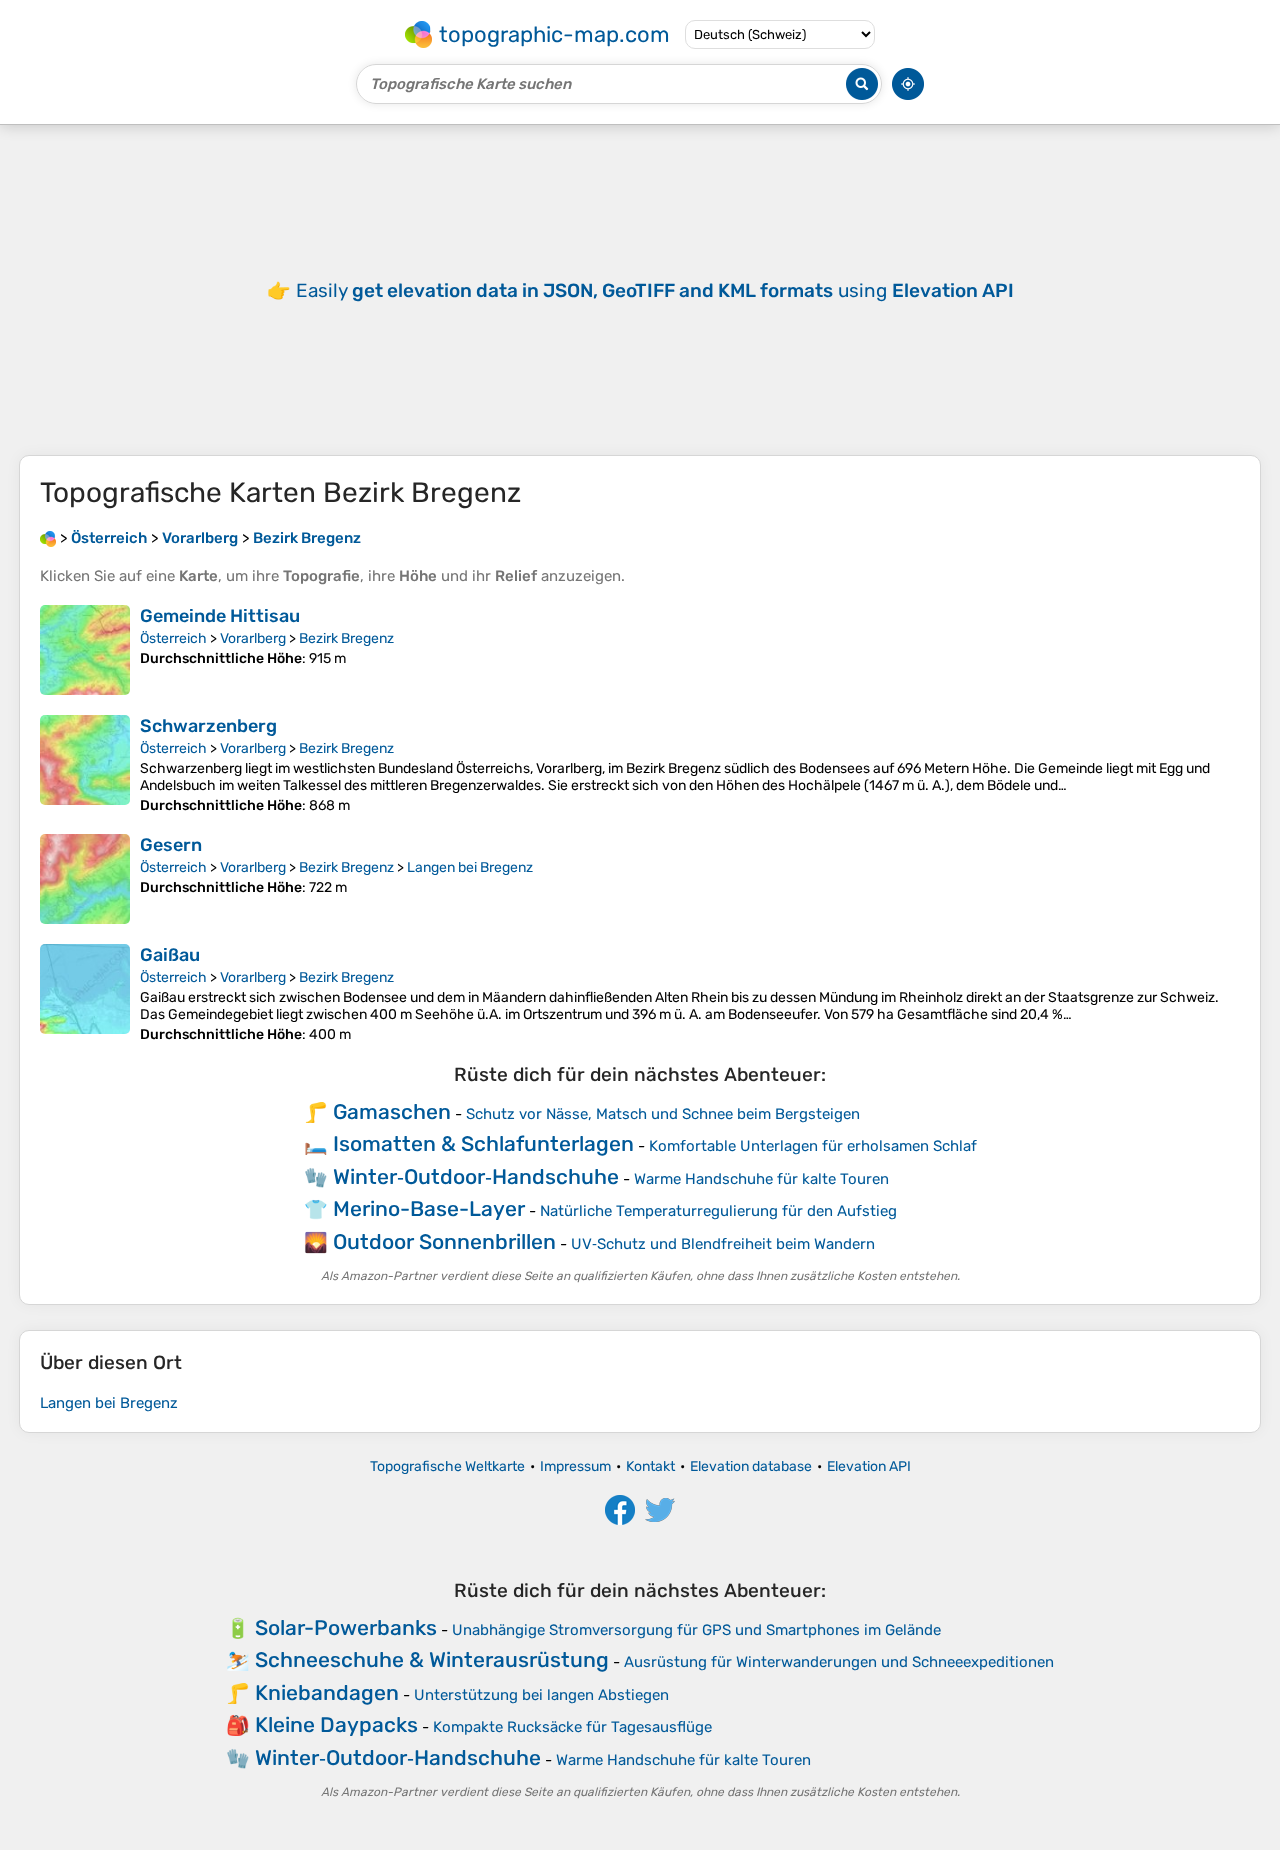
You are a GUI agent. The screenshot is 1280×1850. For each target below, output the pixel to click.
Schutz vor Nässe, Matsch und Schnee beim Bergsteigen (663, 1114)
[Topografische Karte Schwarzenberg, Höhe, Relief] (85, 764)
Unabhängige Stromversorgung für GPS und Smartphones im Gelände (696, 1630)
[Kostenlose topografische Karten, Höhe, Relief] (48, 538)
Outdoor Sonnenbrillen (444, 1241)
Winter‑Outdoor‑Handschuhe (476, 1176)
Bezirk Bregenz (346, 638)
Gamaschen (392, 1111)
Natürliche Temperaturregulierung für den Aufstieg (718, 1211)
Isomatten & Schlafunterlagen (483, 1143)
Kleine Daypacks (336, 1724)
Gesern (171, 845)
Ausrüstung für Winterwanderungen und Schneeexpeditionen (839, 1662)
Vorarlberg (253, 638)
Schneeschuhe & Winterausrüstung (432, 1659)
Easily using (655, 290)
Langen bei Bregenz (470, 867)
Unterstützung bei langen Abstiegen (541, 1695)
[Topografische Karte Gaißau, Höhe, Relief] (85, 993)
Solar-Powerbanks (346, 1627)
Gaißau (170, 955)
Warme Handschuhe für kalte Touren (761, 1179)
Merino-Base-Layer (429, 1208)
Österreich (173, 638)
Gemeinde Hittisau (220, 616)
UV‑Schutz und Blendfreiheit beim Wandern (723, 1244)
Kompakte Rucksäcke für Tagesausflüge (572, 1727)
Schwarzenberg (208, 726)
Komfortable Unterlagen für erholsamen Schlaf (813, 1146)
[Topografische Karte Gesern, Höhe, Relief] (85, 879)
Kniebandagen (327, 1692)
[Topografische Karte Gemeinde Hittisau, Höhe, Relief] (85, 650)
